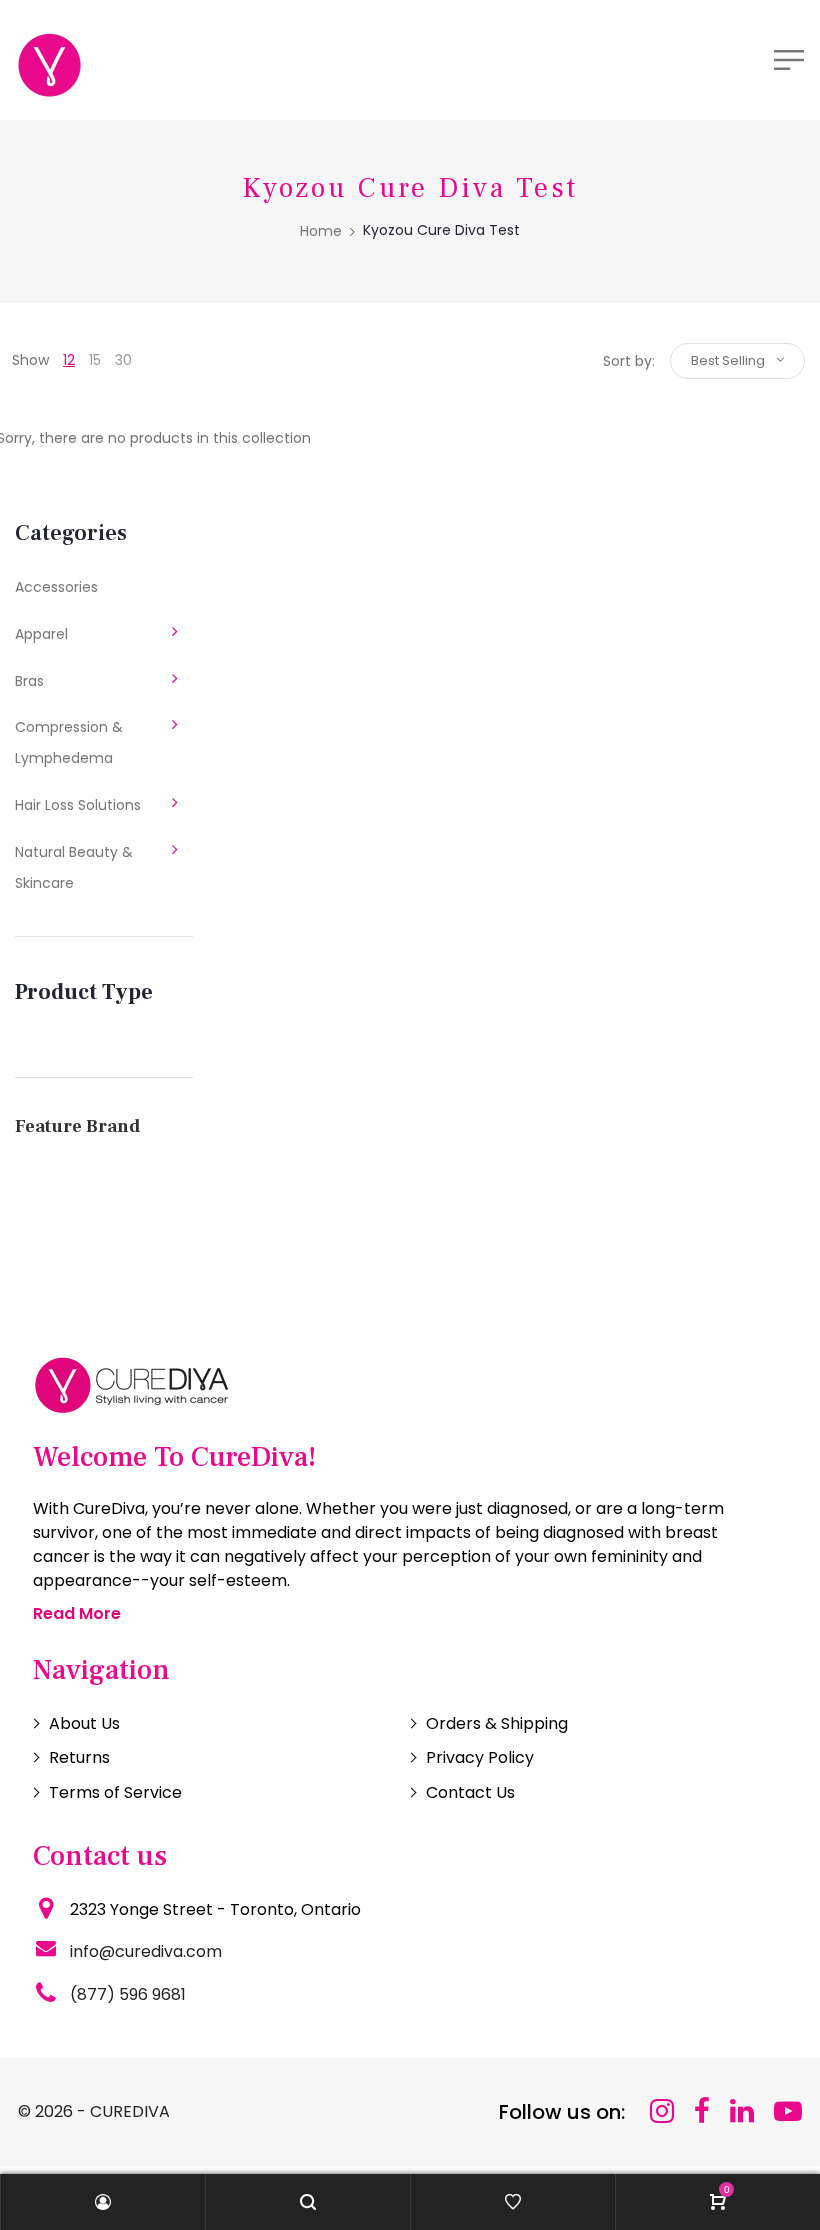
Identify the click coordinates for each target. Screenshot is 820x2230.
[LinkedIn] (742, 2111)
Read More (77, 1613)
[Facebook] (702, 2111)
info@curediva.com (146, 1951)
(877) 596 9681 (128, 1994)
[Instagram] (662, 2111)
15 (95, 360)
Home (321, 231)
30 (123, 360)
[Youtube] (788, 2111)
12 (69, 360)
